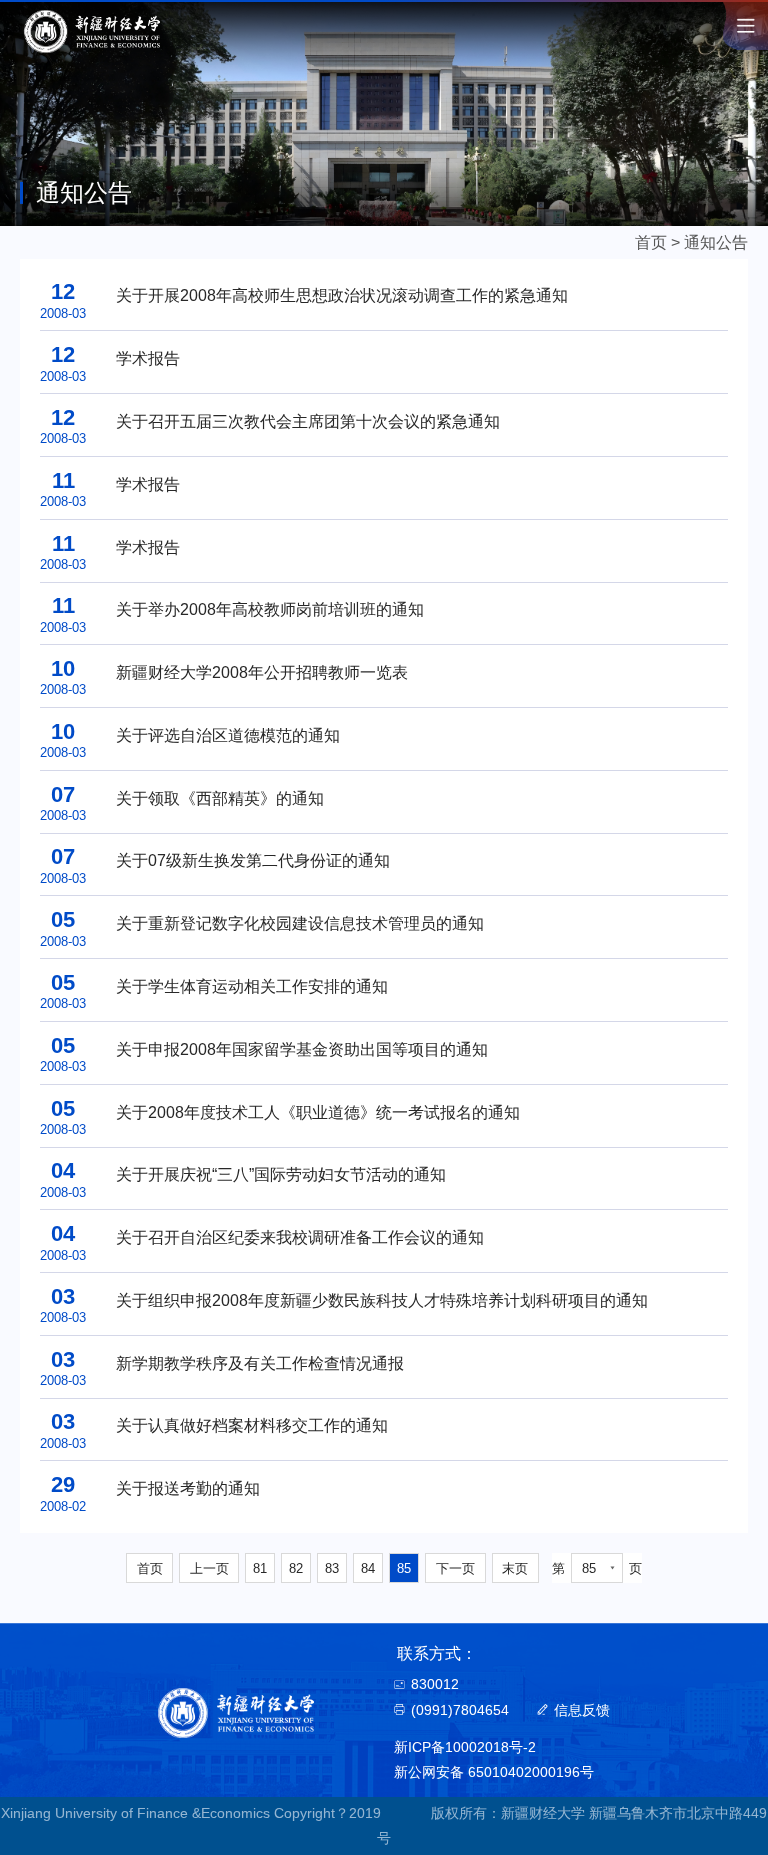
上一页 (209, 1568)
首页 (651, 242)
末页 (515, 1568)
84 (368, 1568)
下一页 (455, 1568)
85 (404, 1568)
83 (332, 1568)
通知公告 (716, 242)
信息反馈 (582, 1710)
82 (296, 1568)
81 (260, 1568)
